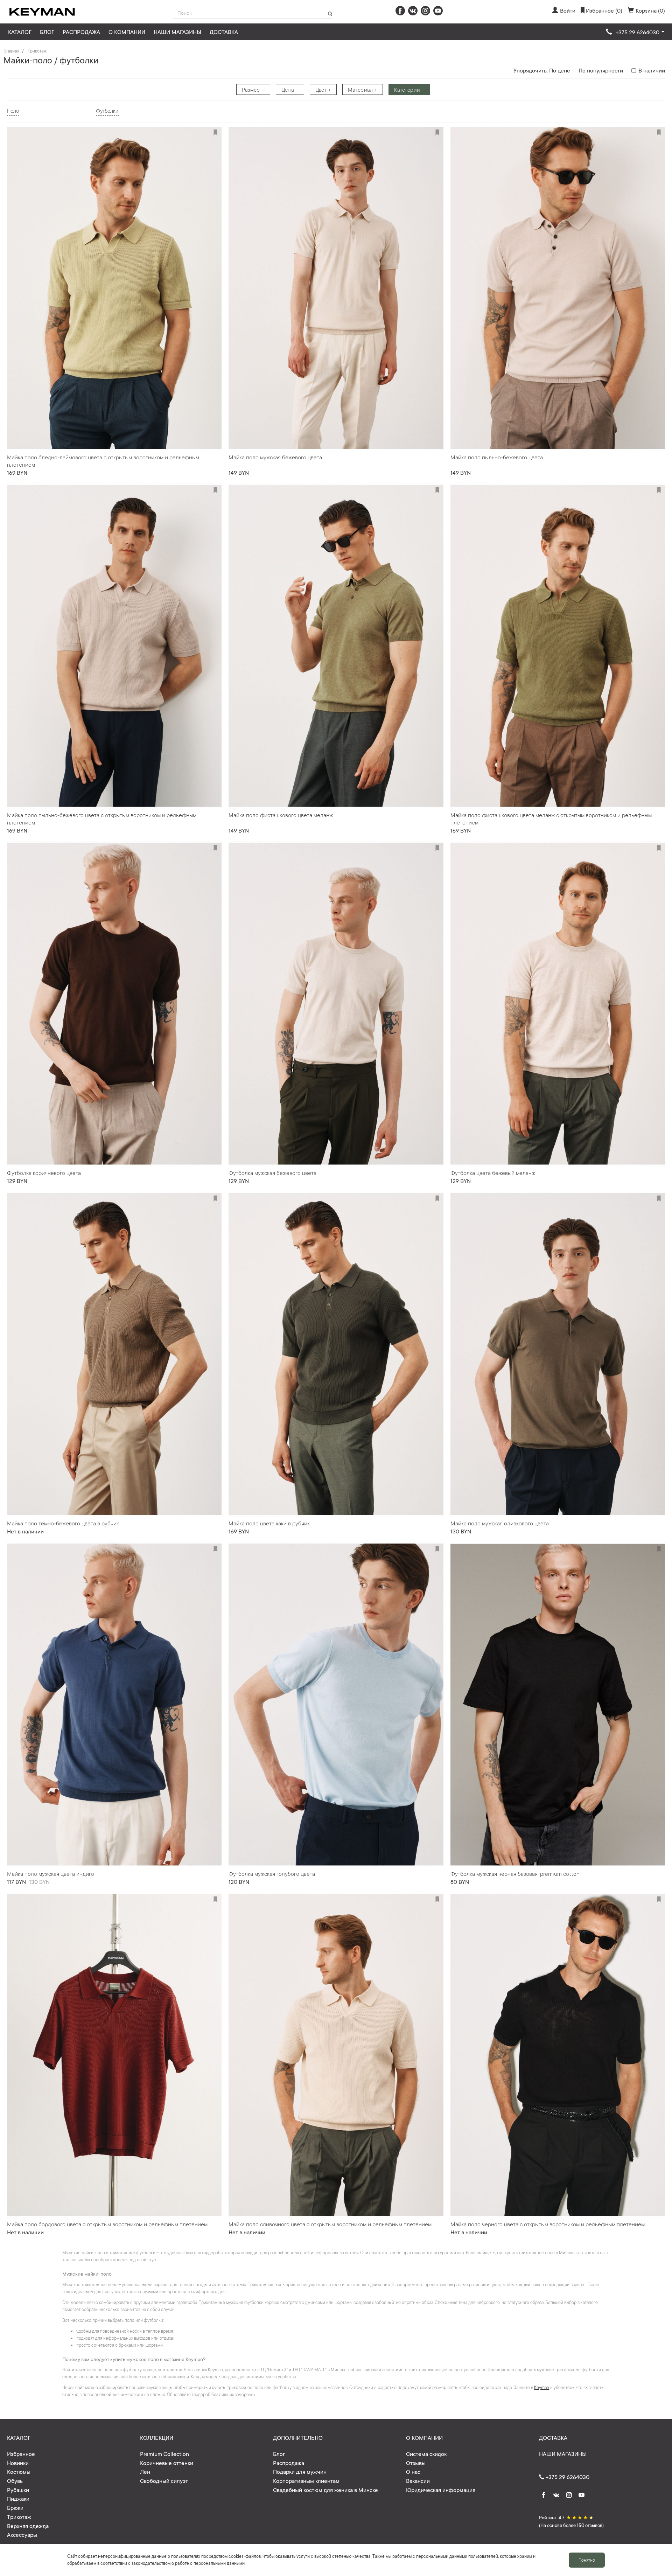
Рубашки (18, 2490)
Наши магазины (177, 32)
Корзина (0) (650, 10)
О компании (127, 32)
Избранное (21, 2453)
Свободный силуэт (164, 2480)
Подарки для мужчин (300, 2471)
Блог (47, 32)
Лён (145, 2471)
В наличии (652, 70)
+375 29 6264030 (567, 2477)
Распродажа (81, 32)
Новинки (18, 2463)
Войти (568, 10)
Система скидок (426, 2453)
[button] (635, 32)
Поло (13, 110)
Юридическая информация (441, 2490)
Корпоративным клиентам (306, 2480)
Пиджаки (18, 2498)
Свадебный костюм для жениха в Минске (325, 2490)
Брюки (15, 2507)
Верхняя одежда (28, 2526)
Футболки (107, 110)
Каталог (20, 32)
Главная (11, 51)
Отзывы (416, 2463)
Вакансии (418, 2480)
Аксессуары (22, 2534)
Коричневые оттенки (167, 2463)
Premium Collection (164, 2453)
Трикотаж (37, 51)
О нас (413, 2471)
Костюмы (19, 2471)
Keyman (542, 2387)
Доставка (224, 32)
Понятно (587, 2560)
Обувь (15, 2480)
